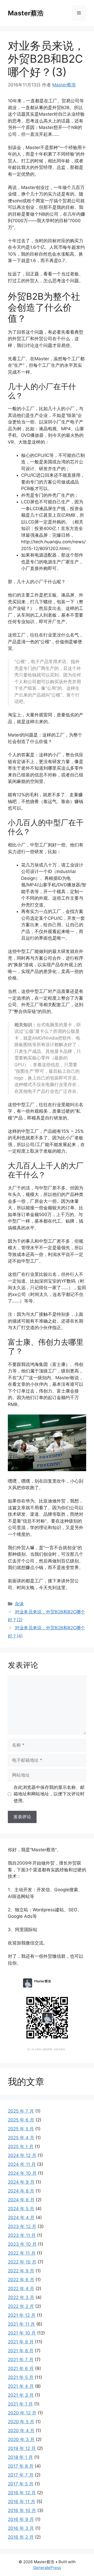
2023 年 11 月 (22, 2235)
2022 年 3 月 (21, 2297)
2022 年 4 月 (21, 2289)
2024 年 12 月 (22, 2155)
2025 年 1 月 (21, 2147)
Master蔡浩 (26, 13)
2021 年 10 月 (22, 2333)
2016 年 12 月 (22, 2493)
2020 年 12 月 (22, 2413)
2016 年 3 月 (21, 2528)
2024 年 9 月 (21, 2182)
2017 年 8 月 (21, 2466)
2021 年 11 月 (21, 2324)
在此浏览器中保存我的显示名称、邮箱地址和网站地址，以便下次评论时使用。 (49, 1794)
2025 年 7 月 (21, 2111)
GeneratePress (47, 2568)
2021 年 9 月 (21, 2342)
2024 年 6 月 (21, 2200)
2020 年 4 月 (21, 2431)
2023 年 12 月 (22, 2226)
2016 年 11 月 (22, 2502)
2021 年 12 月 (22, 2315)
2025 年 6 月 (21, 2120)
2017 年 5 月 (21, 2484)
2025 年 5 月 (21, 2129)
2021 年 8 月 (21, 2351)
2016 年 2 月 (21, 2537)
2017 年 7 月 (21, 2475)
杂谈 (19, 1604)
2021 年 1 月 (20, 2404)
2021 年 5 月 (21, 2377)
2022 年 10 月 (22, 2262)
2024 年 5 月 (21, 2209)
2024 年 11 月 (22, 2164)
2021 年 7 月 (21, 2360)
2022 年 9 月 (21, 2271)
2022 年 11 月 (22, 2253)
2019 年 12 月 (22, 2448)
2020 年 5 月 (21, 2422)
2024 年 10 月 (22, 2173)
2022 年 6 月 (21, 2280)
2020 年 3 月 (21, 2439)
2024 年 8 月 (21, 2191)
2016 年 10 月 (22, 2510)
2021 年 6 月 (21, 2368)
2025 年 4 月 (21, 2138)
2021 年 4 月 (21, 2386)
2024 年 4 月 (21, 2218)
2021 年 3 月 (21, 2395)
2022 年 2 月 (21, 2306)
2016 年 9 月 (21, 2519)
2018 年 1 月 (20, 2457)
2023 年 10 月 (22, 2244)
